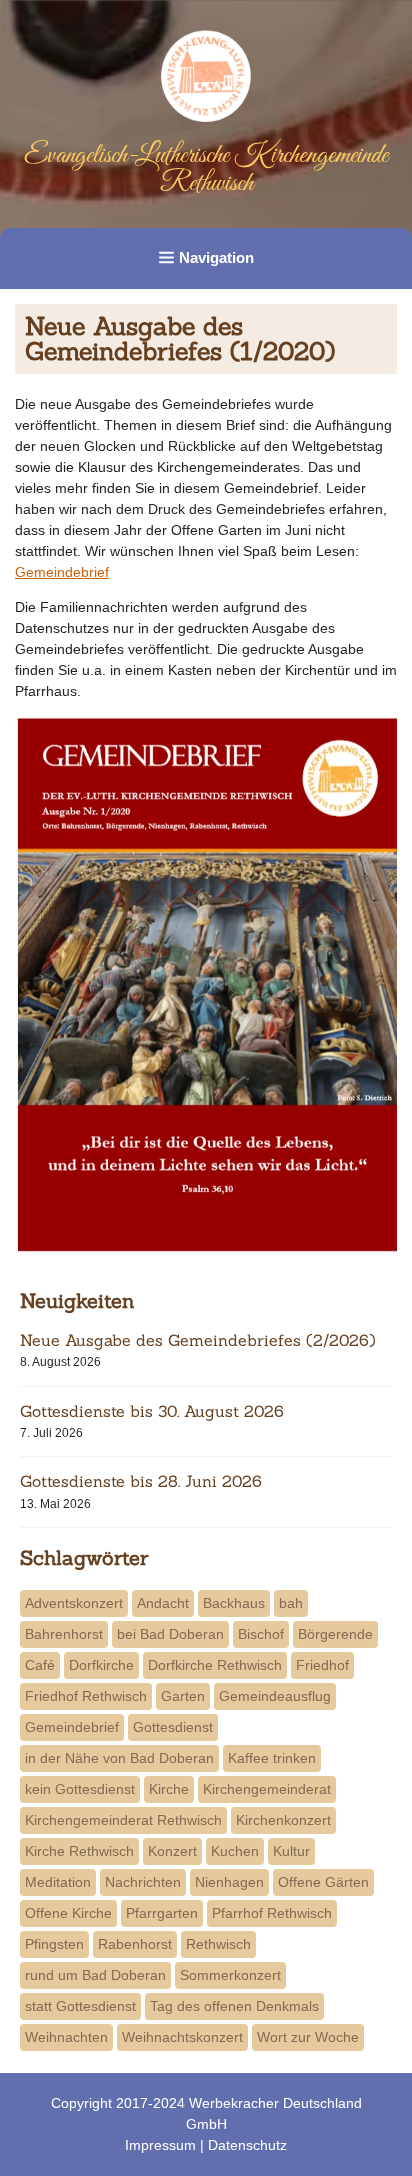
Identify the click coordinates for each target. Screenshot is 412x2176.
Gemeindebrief (62, 572)
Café (40, 1665)
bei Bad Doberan (170, 1634)
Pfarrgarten (162, 1913)
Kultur (291, 1851)
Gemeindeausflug (275, 1696)
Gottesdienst (173, 1727)
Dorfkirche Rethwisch (215, 1665)
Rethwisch (218, 1944)
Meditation (58, 1882)
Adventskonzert (74, 1603)
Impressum (160, 2145)
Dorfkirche (101, 1665)
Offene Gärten (323, 1882)
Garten (183, 1696)
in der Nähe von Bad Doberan (119, 1758)
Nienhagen (229, 1882)
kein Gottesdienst (80, 1789)
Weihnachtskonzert (182, 2037)
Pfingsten (54, 1944)
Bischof (261, 1634)
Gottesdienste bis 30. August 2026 (152, 1411)
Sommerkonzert (230, 1975)
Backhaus (234, 1603)
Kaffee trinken (272, 1758)
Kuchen (235, 1851)
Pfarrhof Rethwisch (272, 1913)
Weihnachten (66, 2037)
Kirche (169, 1789)
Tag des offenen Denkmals (234, 2006)
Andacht (163, 1603)
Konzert (172, 1851)
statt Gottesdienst (80, 2006)
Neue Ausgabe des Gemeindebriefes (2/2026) (198, 1340)
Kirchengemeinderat (267, 1789)
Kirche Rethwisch (79, 1851)
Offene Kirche (68, 1913)
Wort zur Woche (308, 2037)
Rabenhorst (135, 1944)
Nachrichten (143, 1882)
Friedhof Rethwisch (86, 1696)
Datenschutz (247, 2145)
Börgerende (335, 1634)
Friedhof (322, 1665)
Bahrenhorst (64, 1634)
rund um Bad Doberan (95, 1975)
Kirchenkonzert (283, 1820)
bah (291, 1603)
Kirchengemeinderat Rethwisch (123, 1820)
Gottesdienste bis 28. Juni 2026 (141, 1481)
